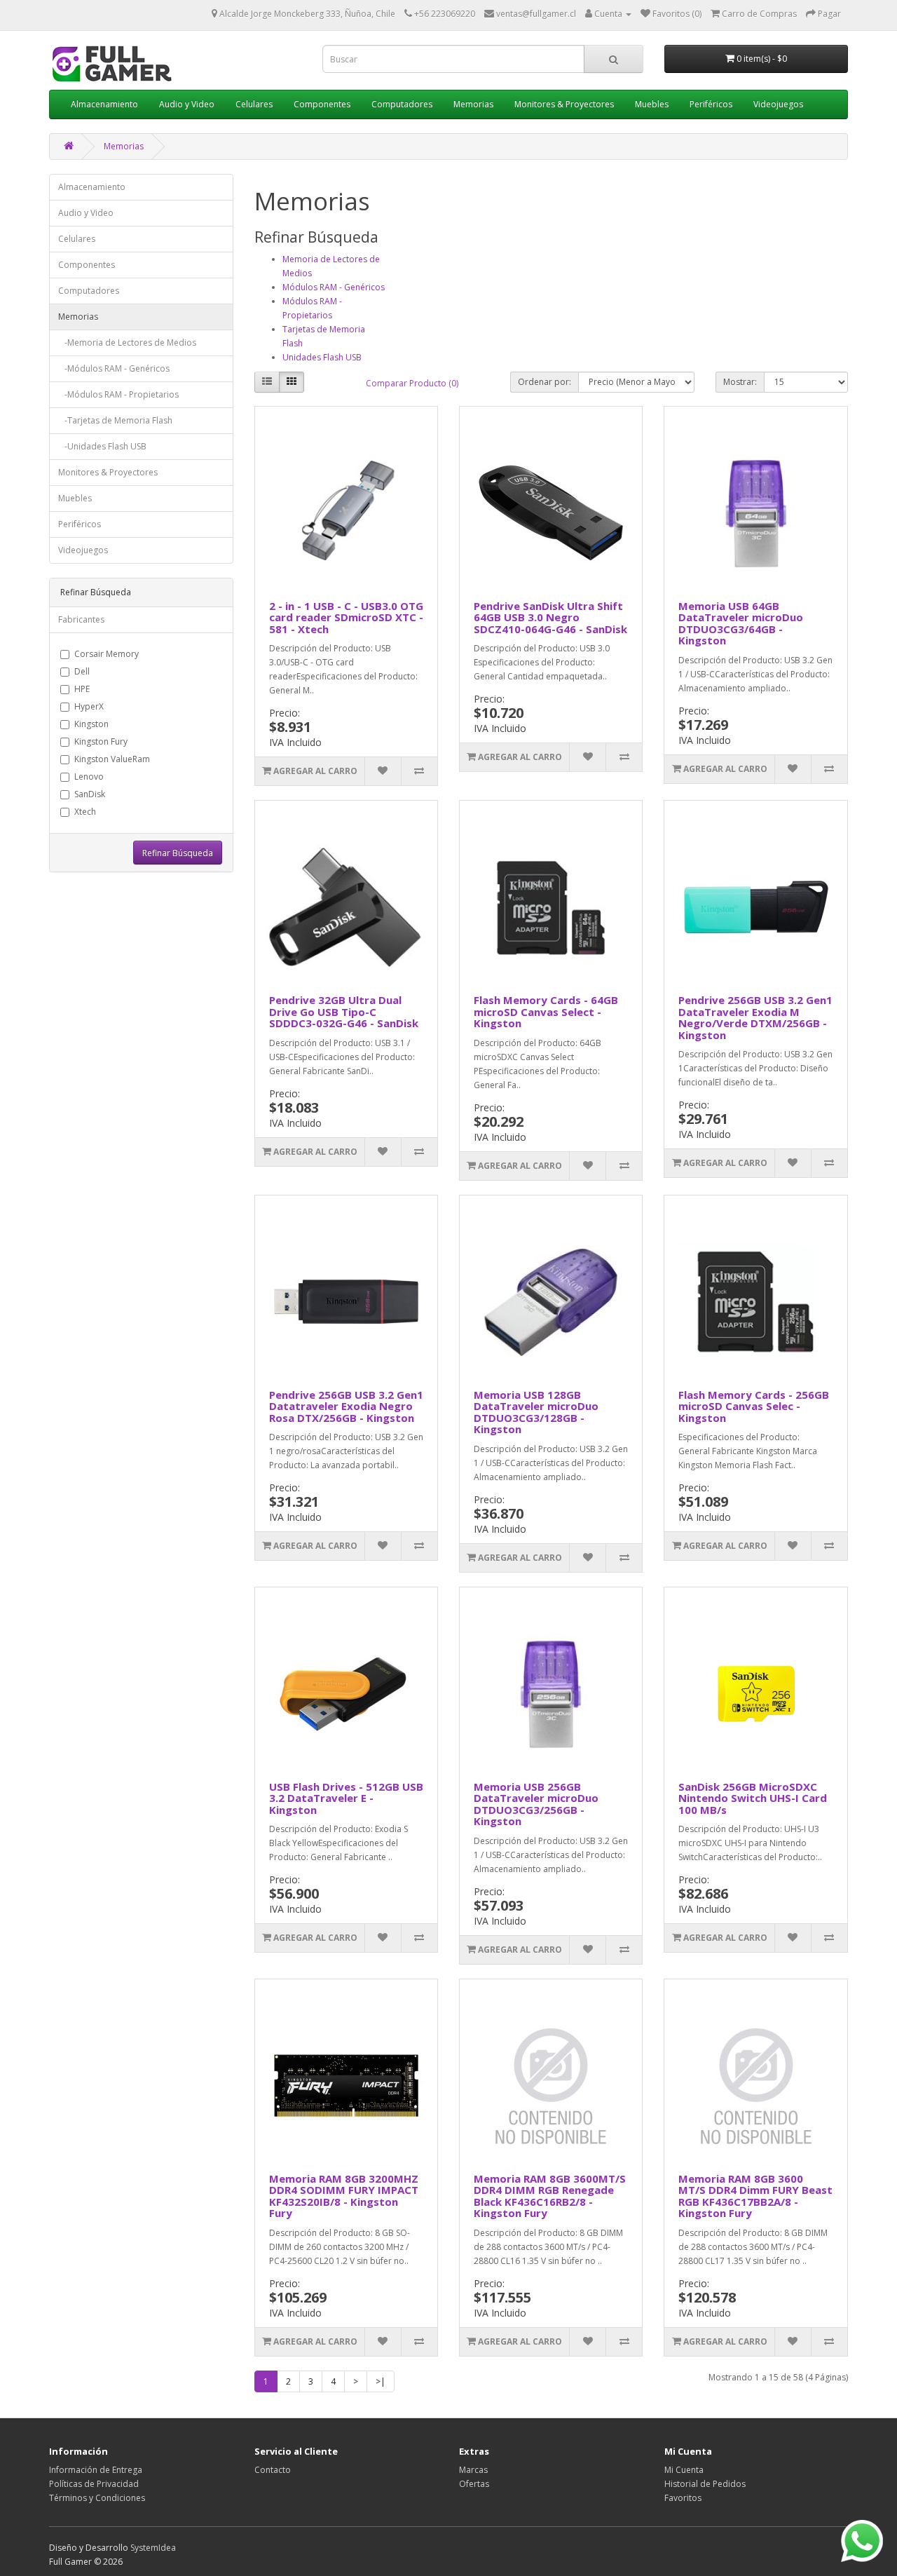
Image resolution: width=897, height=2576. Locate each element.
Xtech (85, 812)
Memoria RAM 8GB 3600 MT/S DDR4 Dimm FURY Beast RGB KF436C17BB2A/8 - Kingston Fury (755, 2196)
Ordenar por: (545, 382)
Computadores (402, 104)
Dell (82, 671)
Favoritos (683, 2498)
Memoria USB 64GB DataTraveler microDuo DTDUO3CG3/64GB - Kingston (741, 623)
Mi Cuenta (684, 2470)
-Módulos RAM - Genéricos (114, 368)
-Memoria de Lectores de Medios (127, 343)
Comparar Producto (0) (412, 383)
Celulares (254, 104)
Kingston (91, 724)
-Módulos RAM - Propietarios (118, 394)
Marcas (473, 2470)
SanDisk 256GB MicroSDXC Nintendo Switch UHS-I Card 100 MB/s (753, 1798)
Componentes (322, 104)
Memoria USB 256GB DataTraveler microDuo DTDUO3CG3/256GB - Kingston (536, 1804)
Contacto (273, 2470)
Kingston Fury (101, 741)
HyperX (89, 706)
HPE (82, 689)
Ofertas (474, 2484)
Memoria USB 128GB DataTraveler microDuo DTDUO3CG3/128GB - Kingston (536, 1412)
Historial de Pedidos (705, 2484)
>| (381, 2381)
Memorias (473, 104)
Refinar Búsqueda (178, 853)
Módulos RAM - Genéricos (334, 287)
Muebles (652, 104)
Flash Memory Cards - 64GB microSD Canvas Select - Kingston (546, 1011)
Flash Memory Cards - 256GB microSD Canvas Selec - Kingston (754, 1406)
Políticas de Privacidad (94, 2484)
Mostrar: (740, 382)
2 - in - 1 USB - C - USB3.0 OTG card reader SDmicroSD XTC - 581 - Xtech (346, 617)
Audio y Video (187, 104)
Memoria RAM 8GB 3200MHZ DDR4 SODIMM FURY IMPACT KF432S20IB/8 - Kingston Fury (344, 2196)
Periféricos (711, 104)
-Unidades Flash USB (102, 446)
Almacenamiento (104, 104)
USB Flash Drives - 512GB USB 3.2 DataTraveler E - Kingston (346, 1798)
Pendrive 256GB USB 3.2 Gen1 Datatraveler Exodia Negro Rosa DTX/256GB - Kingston (346, 1406)
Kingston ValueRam (112, 759)
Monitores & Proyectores (564, 104)
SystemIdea (153, 2548)
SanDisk (90, 794)
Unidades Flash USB (322, 357)
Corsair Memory (107, 654)
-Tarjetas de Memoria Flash (115, 420)
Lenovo (89, 777)
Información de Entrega (96, 2470)
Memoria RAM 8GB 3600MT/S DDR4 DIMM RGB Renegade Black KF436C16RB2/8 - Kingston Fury (550, 2196)
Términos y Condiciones (97, 2498)
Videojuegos (778, 104)
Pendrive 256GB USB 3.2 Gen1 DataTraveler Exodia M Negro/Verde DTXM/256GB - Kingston (755, 1017)
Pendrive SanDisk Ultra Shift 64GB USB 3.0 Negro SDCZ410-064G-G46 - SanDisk (550, 617)
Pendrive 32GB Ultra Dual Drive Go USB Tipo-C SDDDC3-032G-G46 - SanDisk (344, 1011)
